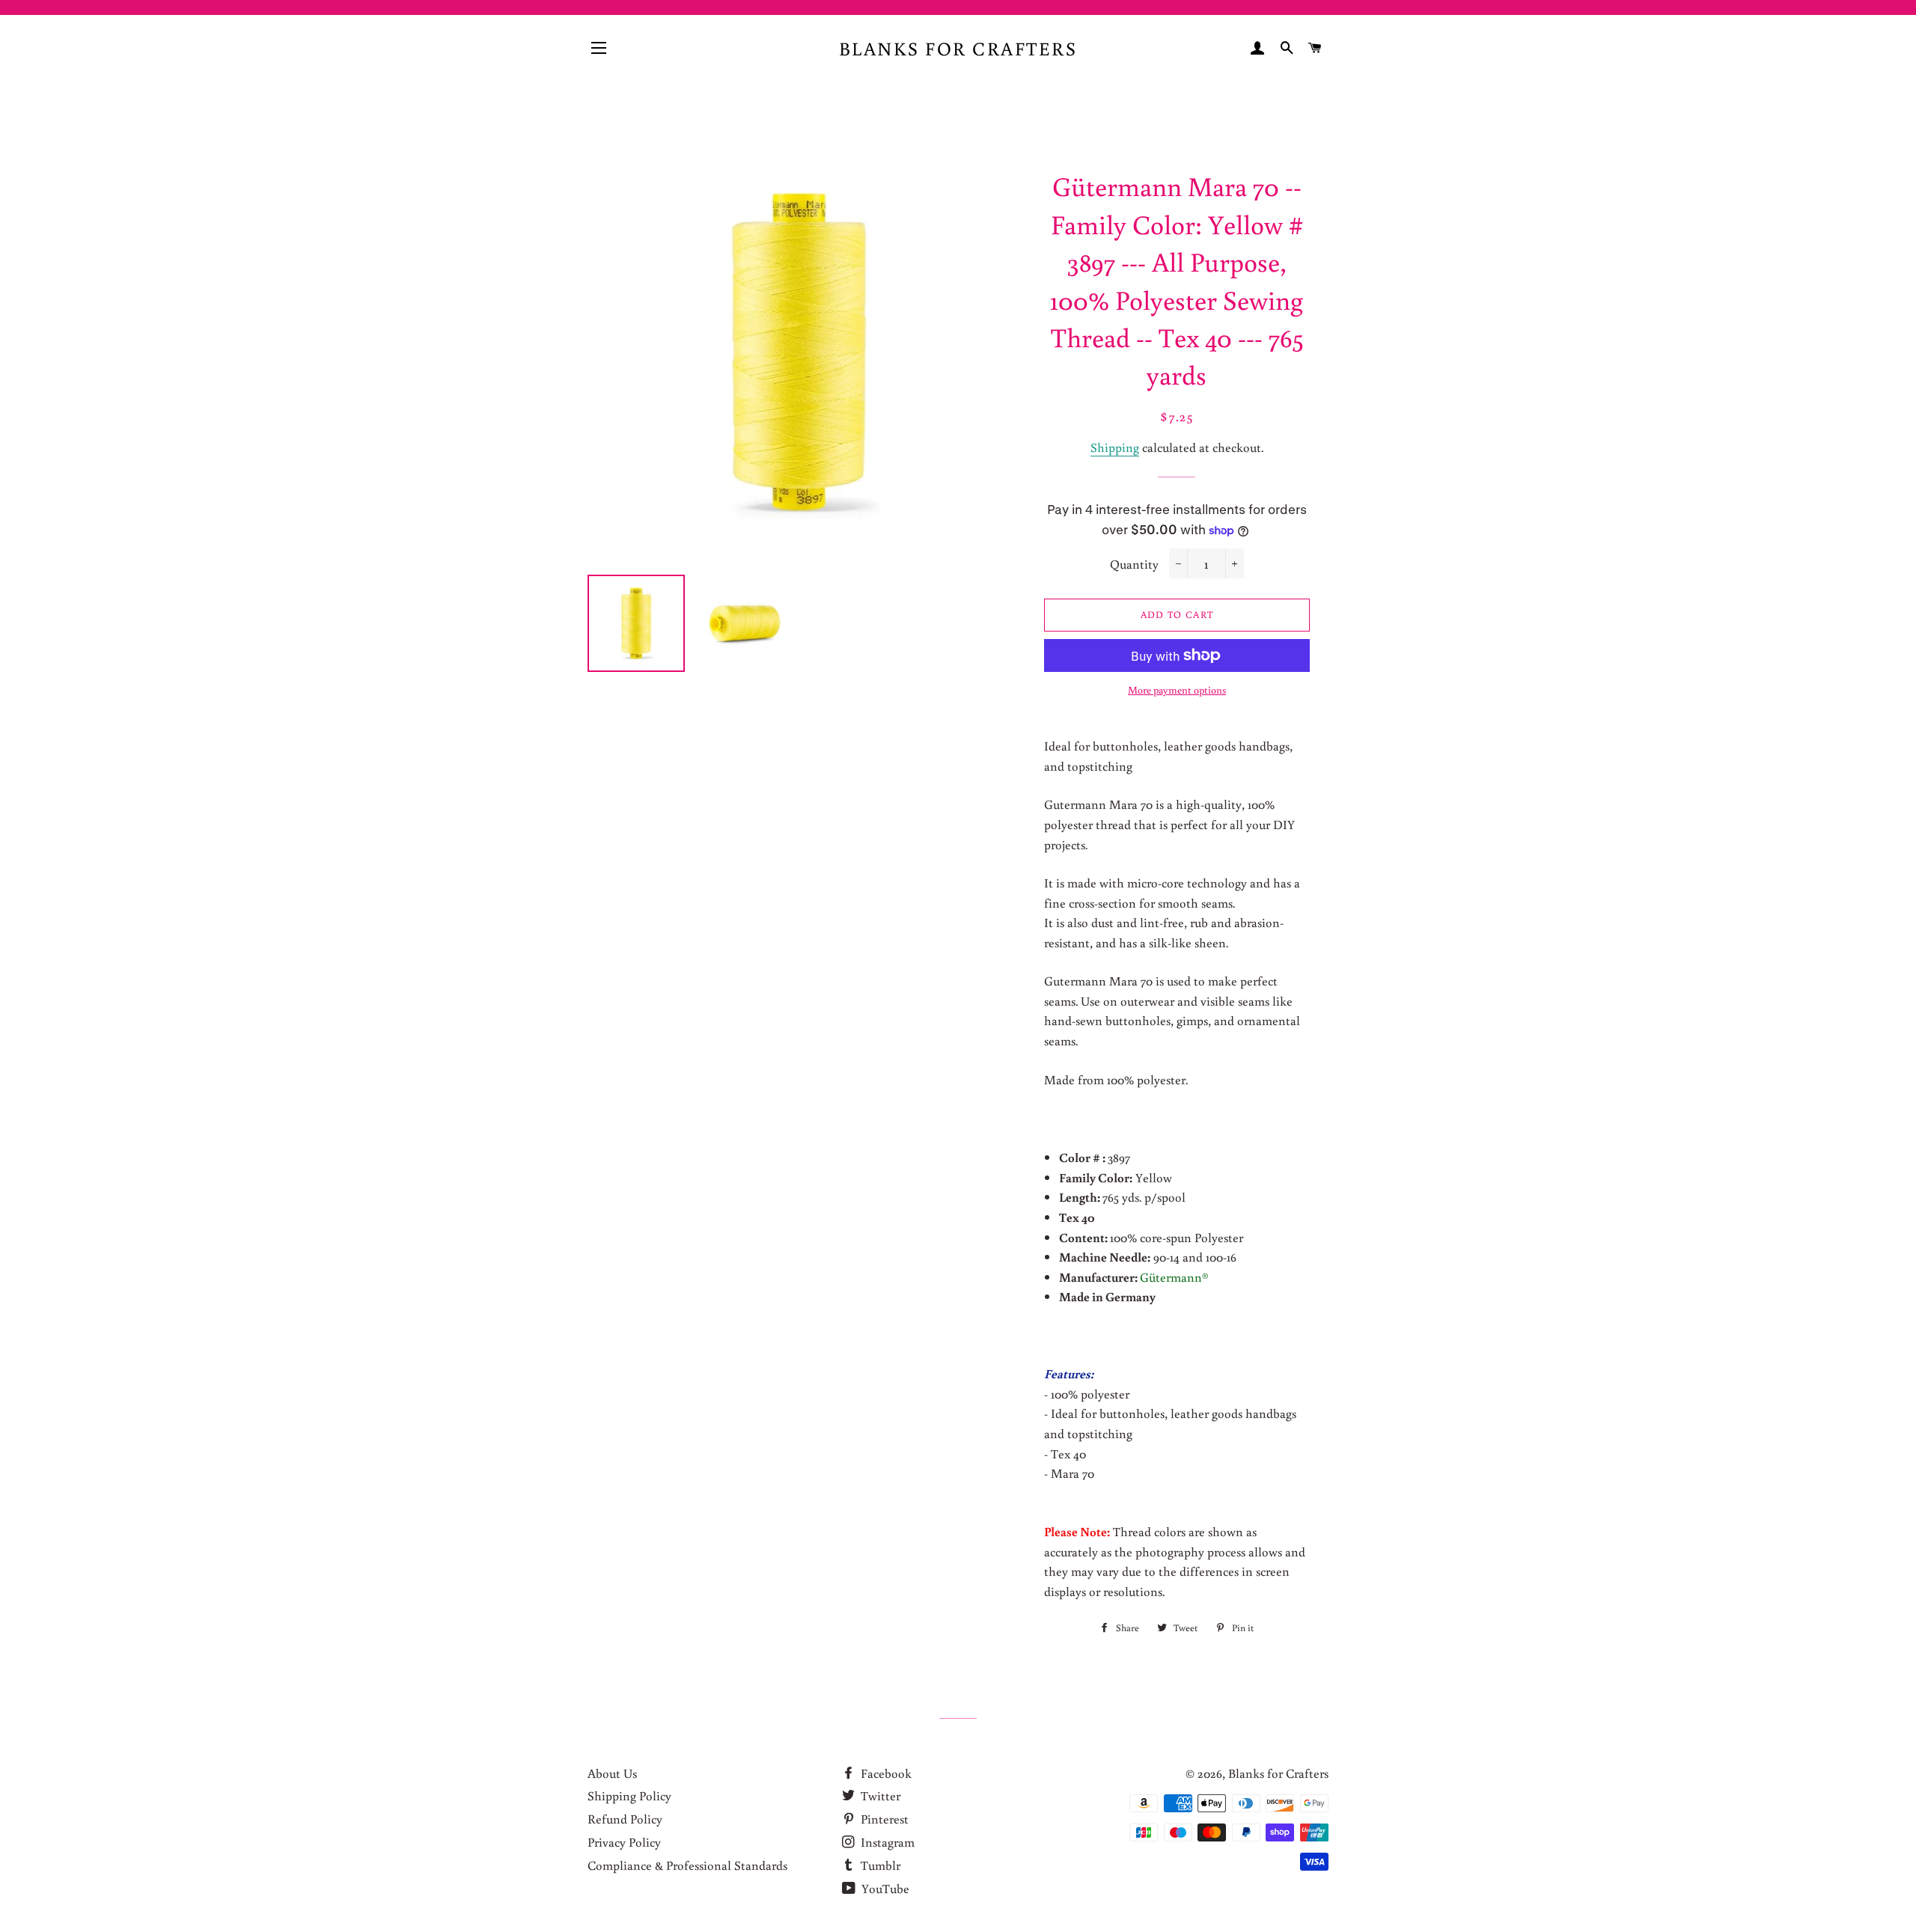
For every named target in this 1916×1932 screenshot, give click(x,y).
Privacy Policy (624, 1842)
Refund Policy (625, 1819)
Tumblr (879, 1865)
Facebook (885, 1773)
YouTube (884, 1888)
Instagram (886, 1842)
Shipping (1115, 447)
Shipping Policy (629, 1795)
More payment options (1177, 690)
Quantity (1134, 564)
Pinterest (883, 1819)
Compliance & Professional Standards (687, 1865)
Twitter (879, 1795)
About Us (612, 1773)
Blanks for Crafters (958, 48)
